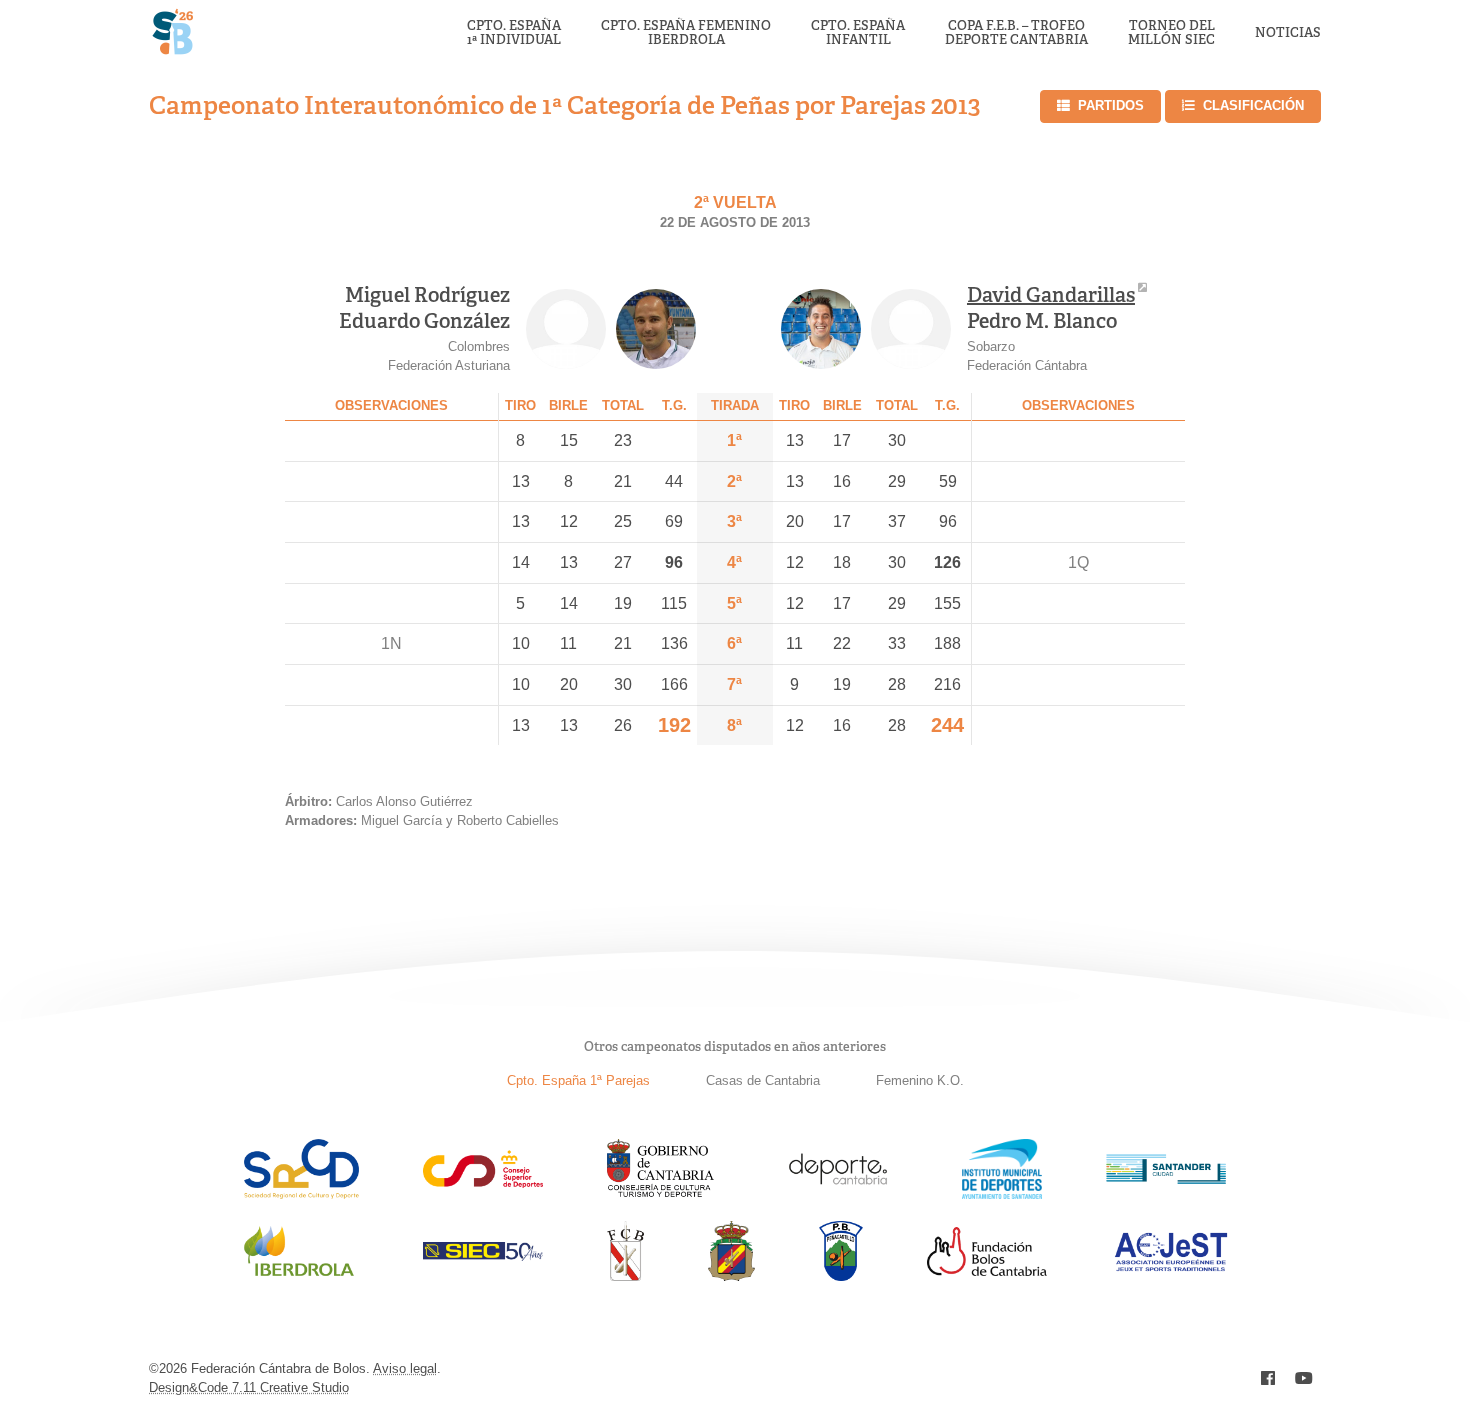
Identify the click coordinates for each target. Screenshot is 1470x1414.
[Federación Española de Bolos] (731, 1275)
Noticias (1288, 33)
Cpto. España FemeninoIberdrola (686, 33)
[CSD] (483, 1182)
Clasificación (1253, 105)
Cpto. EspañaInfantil (858, 33)
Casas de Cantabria (763, 1080)
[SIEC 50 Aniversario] (483, 1255)
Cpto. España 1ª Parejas (578, 1080)
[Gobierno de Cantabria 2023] (660, 1193)
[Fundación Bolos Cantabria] (987, 1270)
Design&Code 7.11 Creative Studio (249, 1387)
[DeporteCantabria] (838, 1193)
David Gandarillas (1051, 295)
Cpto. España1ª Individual (514, 33)
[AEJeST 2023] (1171, 1267)
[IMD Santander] (1002, 1193)
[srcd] (301, 1193)
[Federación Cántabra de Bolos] (625, 1275)
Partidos (1111, 105)
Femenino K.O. (920, 1080)
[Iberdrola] (299, 1275)
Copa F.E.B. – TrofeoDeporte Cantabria (1016, 33)
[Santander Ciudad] (1166, 1178)
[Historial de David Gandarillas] (821, 329)
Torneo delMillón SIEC (1171, 33)
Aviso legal (405, 1368)
